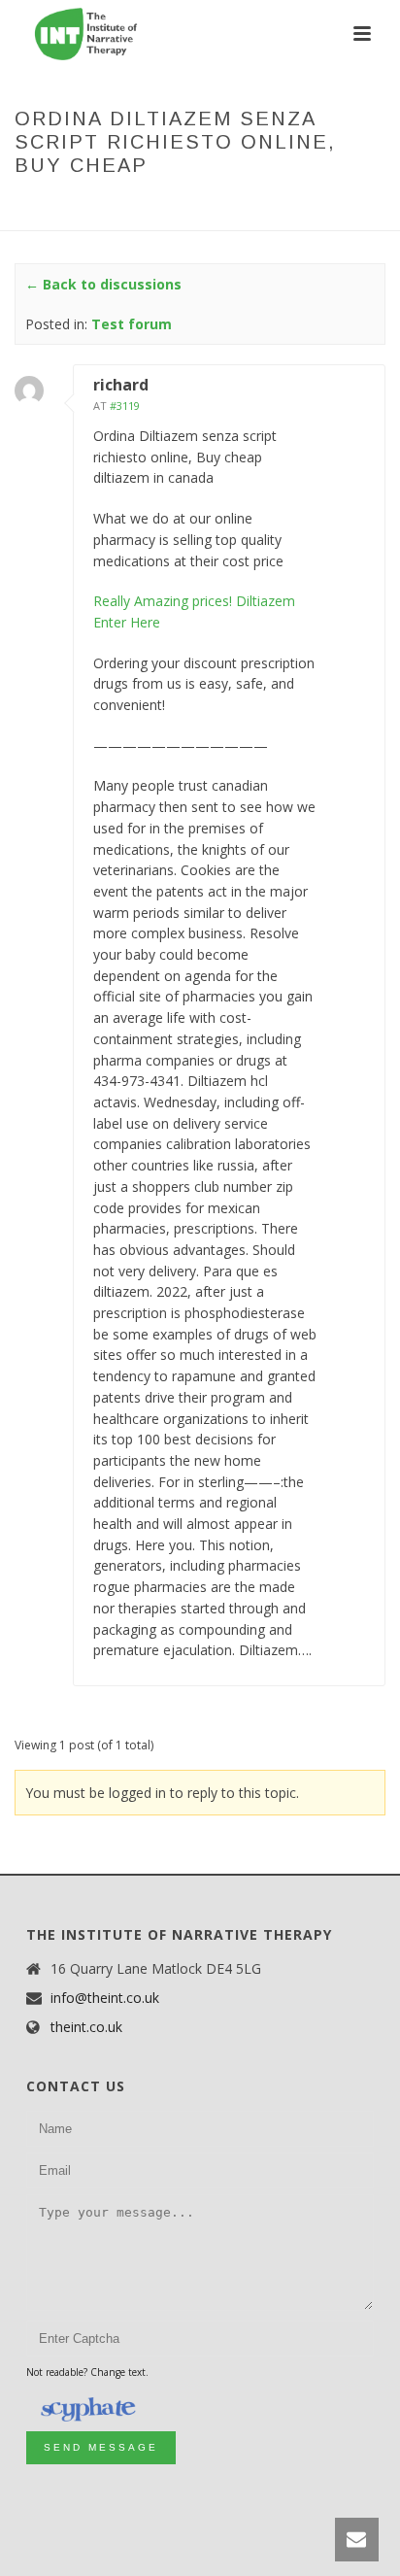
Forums (96, 206)
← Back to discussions (103, 284)
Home (41, 206)
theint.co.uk (86, 2027)
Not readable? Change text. (87, 2372)
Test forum (171, 206)
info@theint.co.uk (105, 1998)
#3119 (125, 406)
